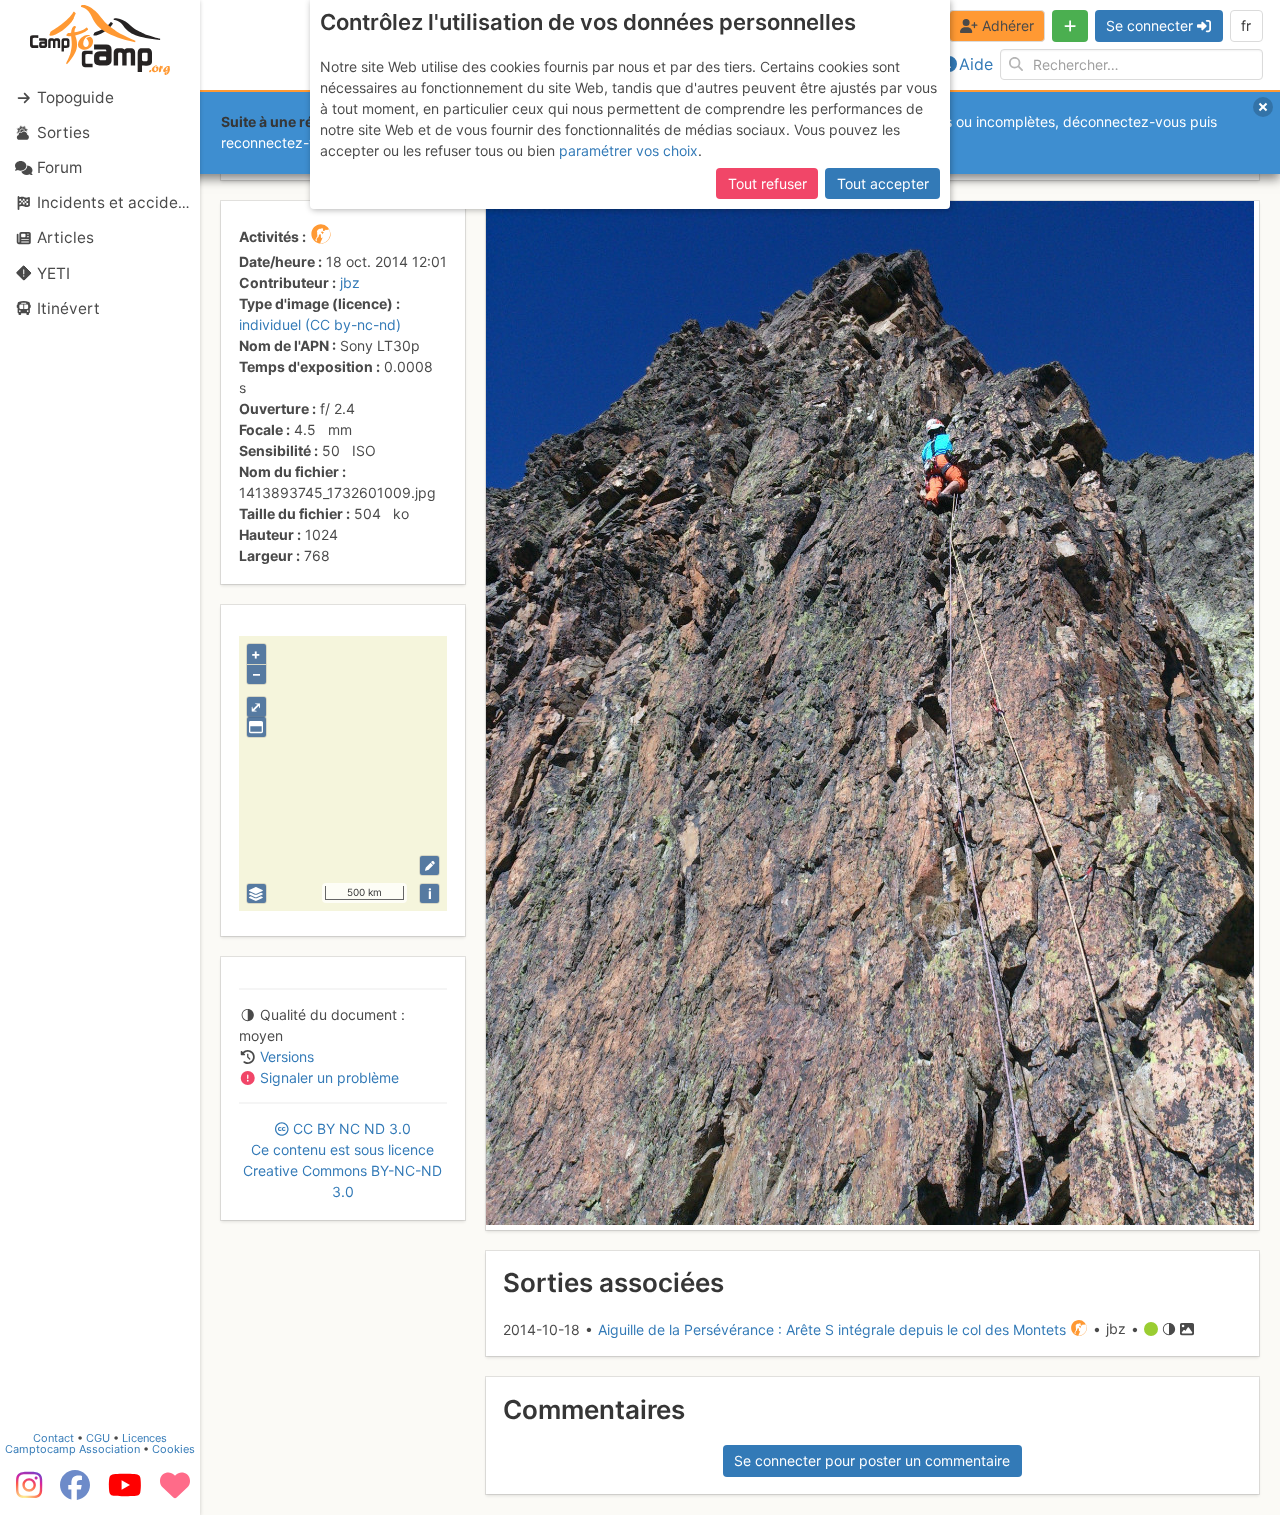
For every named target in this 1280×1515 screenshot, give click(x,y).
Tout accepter (883, 183)
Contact (53, 1438)
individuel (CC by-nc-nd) (320, 324)
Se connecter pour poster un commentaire (872, 1460)
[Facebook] (75, 1492)
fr (1246, 25)
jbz (350, 282)
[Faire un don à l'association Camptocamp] (175, 1492)
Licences (144, 1438)
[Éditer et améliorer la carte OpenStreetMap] (429, 865)
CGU (98, 1438)
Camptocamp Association (72, 1449)
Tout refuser (767, 183)
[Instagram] (25, 1492)
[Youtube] (125, 1492)
